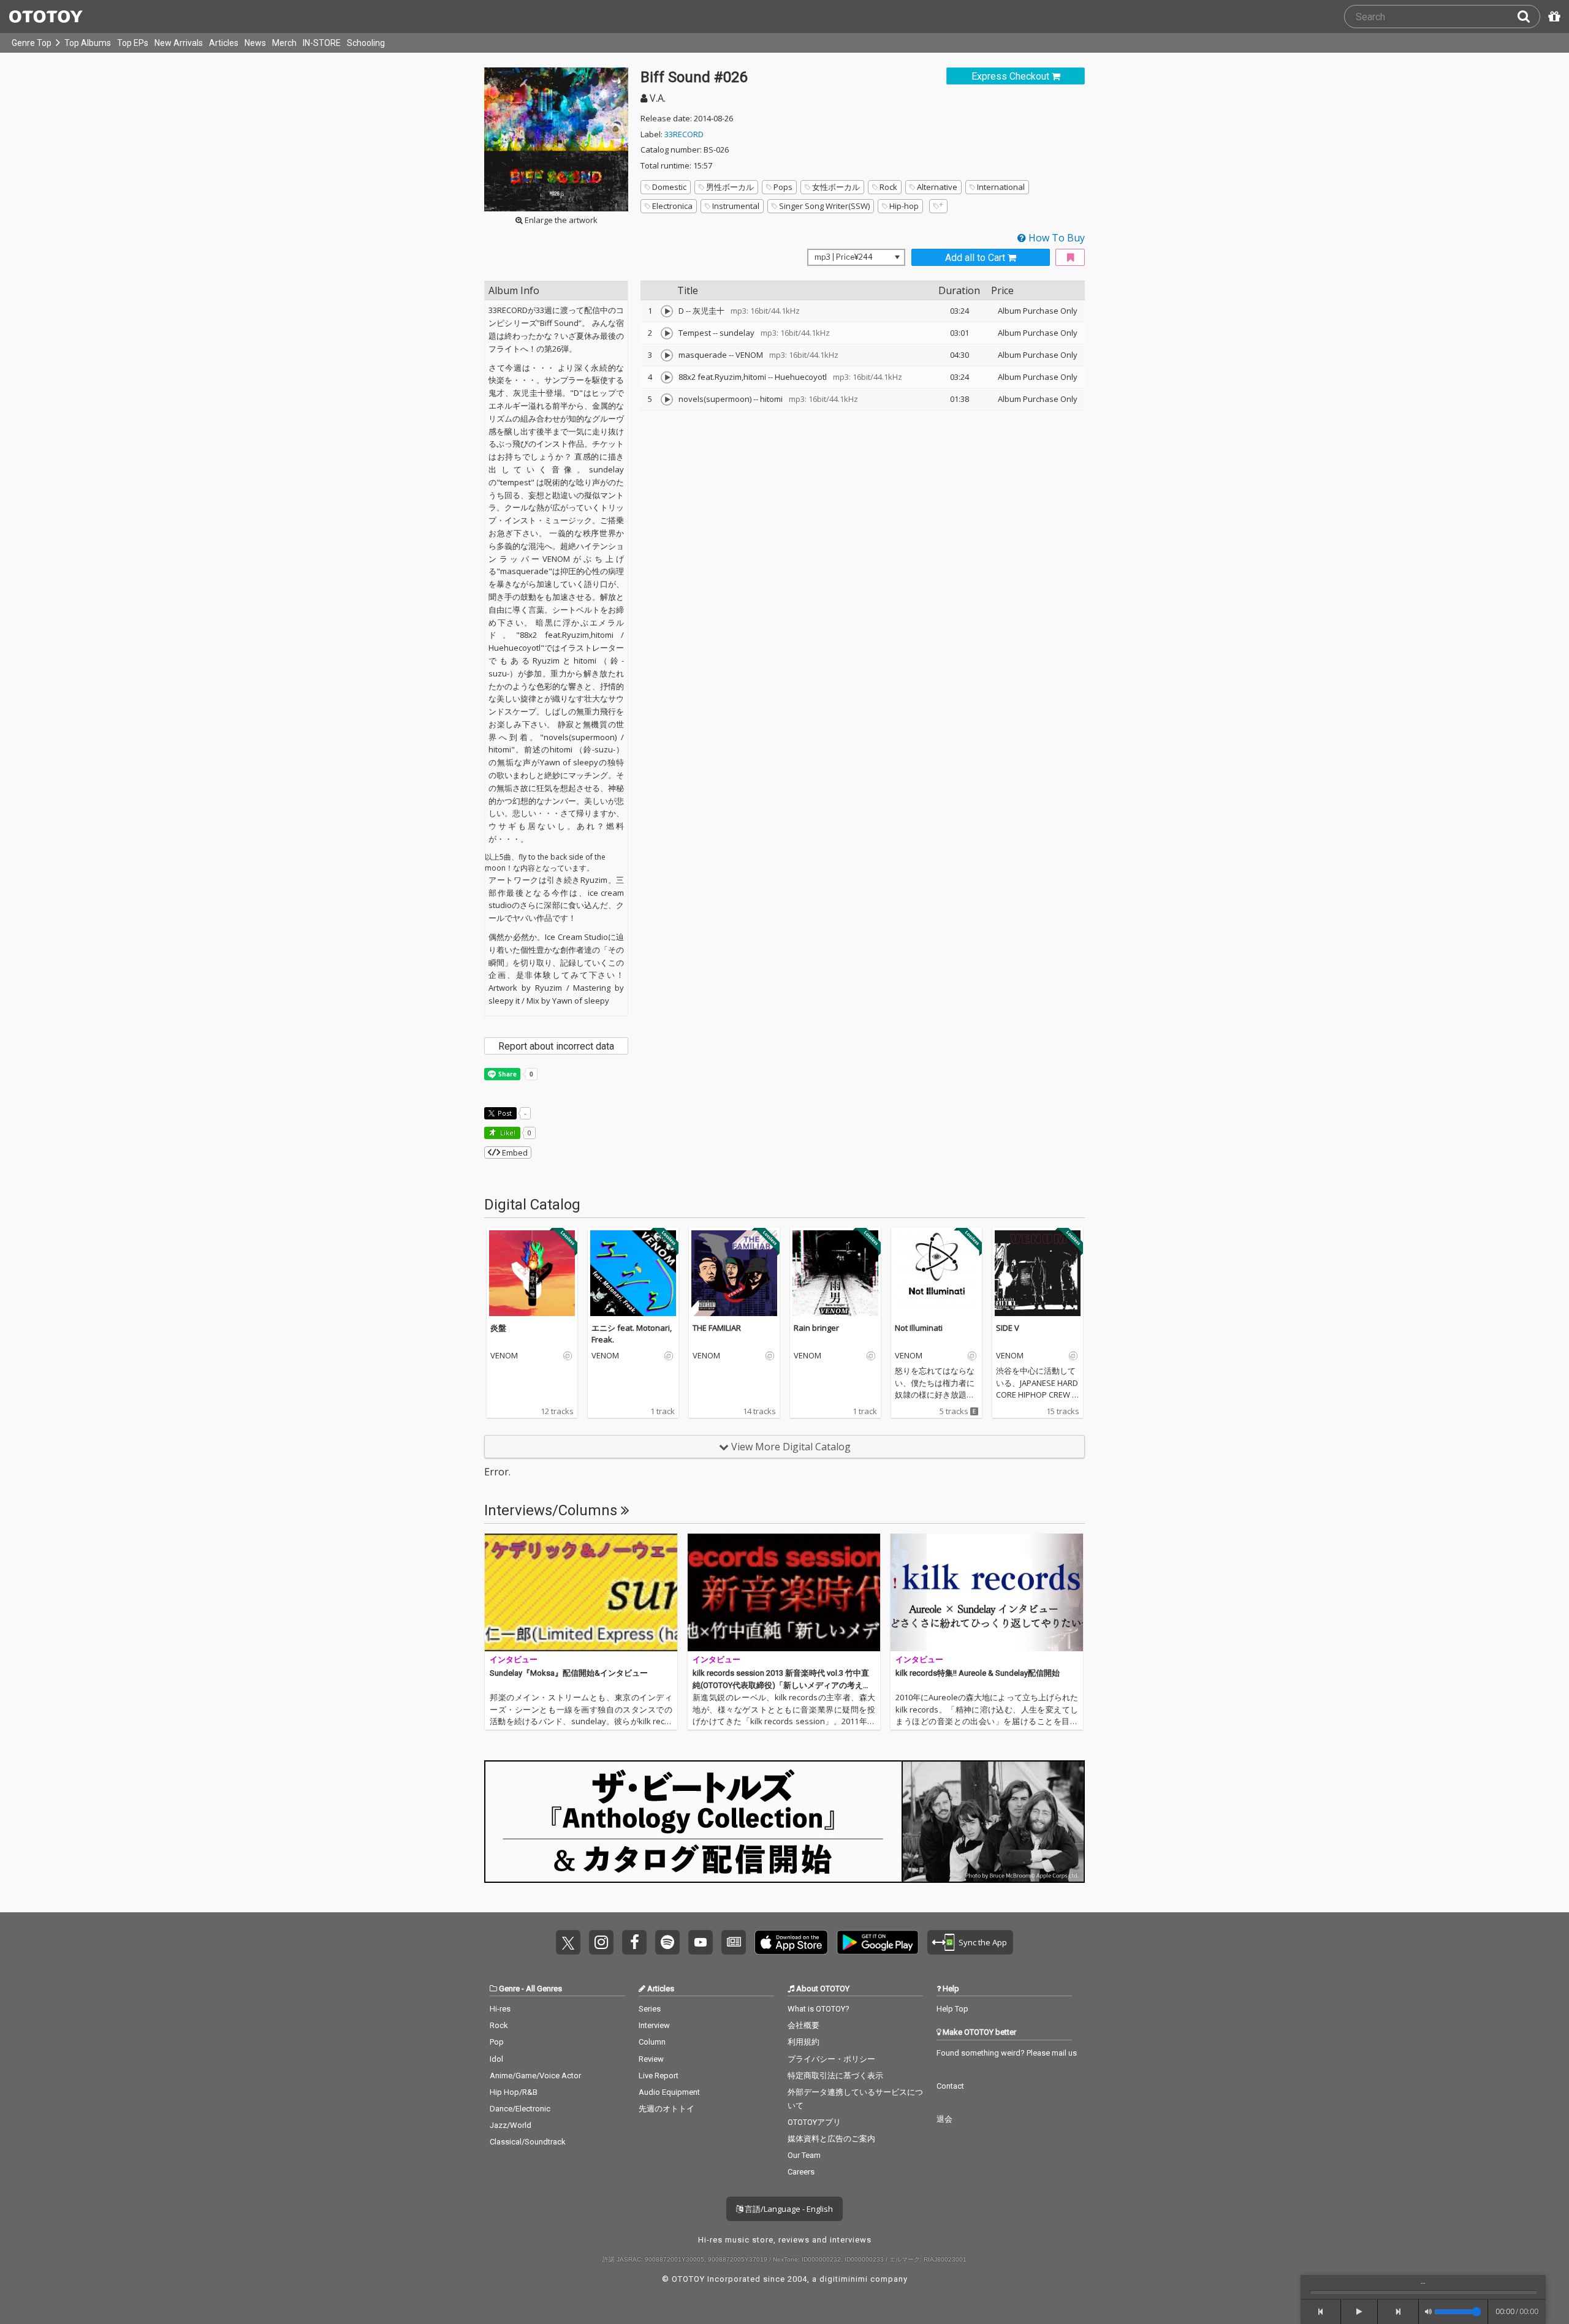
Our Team (804, 2155)
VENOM (749, 355)
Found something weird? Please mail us (1007, 2053)
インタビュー (514, 1660)
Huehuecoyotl (801, 377)
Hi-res (500, 2009)
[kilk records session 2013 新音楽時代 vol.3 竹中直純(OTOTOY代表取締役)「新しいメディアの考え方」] (784, 1592)
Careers (801, 2172)
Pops (783, 187)
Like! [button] (507, 1133)
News (255, 43)
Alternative (937, 187)
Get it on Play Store (878, 1942)
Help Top (952, 2009)
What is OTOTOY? (819, 2009)
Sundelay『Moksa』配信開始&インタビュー (569, 1673)
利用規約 (803, 2042)
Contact (950, 2086)
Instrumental (736, 206)
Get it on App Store (791, 1942)
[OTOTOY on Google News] (734, 1942)
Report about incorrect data (556, 1046)
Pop (497, 2042)
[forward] (1398, 2312)
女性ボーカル (836, 187)
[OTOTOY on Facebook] (634, 1942)
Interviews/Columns (553, 1510)
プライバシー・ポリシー (831, 2059)
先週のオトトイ (667, 2109)
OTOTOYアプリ (814, 2122)
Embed (514, 1153)
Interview (654, 2025)
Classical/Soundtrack (528, 2142)
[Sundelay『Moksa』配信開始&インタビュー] (581, 1592)
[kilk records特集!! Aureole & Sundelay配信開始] (987, 1592)
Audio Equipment (669, 2092)
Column (652, 2042)
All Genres (544, 1989)
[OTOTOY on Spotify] (667, 1942)
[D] (667, 311)
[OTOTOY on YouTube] (701, 1942)
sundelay (737, 333)
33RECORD (684, 134)
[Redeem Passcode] (1552, 17)
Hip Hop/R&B (514, 2092)
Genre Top (32, 43)
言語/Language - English (788, 2209)
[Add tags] (938, 206)
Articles (224, 43)
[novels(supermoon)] (667, 399)
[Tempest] (667, 333)
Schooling (366, 43)
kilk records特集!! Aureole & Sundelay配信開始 (978, 1673)
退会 (944, 2119)
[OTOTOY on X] (568, 1942)
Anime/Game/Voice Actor (535, 2076)
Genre (509, 1989)
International (1001, 187)
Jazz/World (511, 2125)
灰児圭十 (709, 311)
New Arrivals (179, 43)
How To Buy (1055, 238)
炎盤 (498, 1328)
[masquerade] (667, 355)
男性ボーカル (730, 187)
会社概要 (803, 2025)
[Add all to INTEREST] (1070, 258)
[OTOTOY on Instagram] (601, 1942)
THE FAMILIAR (717, 1328)
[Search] (1529, 17)
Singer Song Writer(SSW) (824, 206)
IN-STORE (322, 43)
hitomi (771, 399)
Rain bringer (816, 1328)
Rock (888, 187)
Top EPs (133, 43)
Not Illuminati (919, 1328)
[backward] (1321, 2312)
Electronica (672, 206)
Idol (496, 2059)
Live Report (659, 2076)
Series (650, 2009)
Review (651, 2059)
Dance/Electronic (520, 2109)
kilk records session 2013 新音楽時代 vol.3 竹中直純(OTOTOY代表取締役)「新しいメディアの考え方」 (781, 1685)
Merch (284, 43)
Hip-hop (904, 206)
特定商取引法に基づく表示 (835, 2076)
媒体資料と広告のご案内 (831, 2139)
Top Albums (88, 43)
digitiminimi (844, 2279)
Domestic (669, 187)
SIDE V (1008, 1328)
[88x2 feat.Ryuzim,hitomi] (667, 377)
